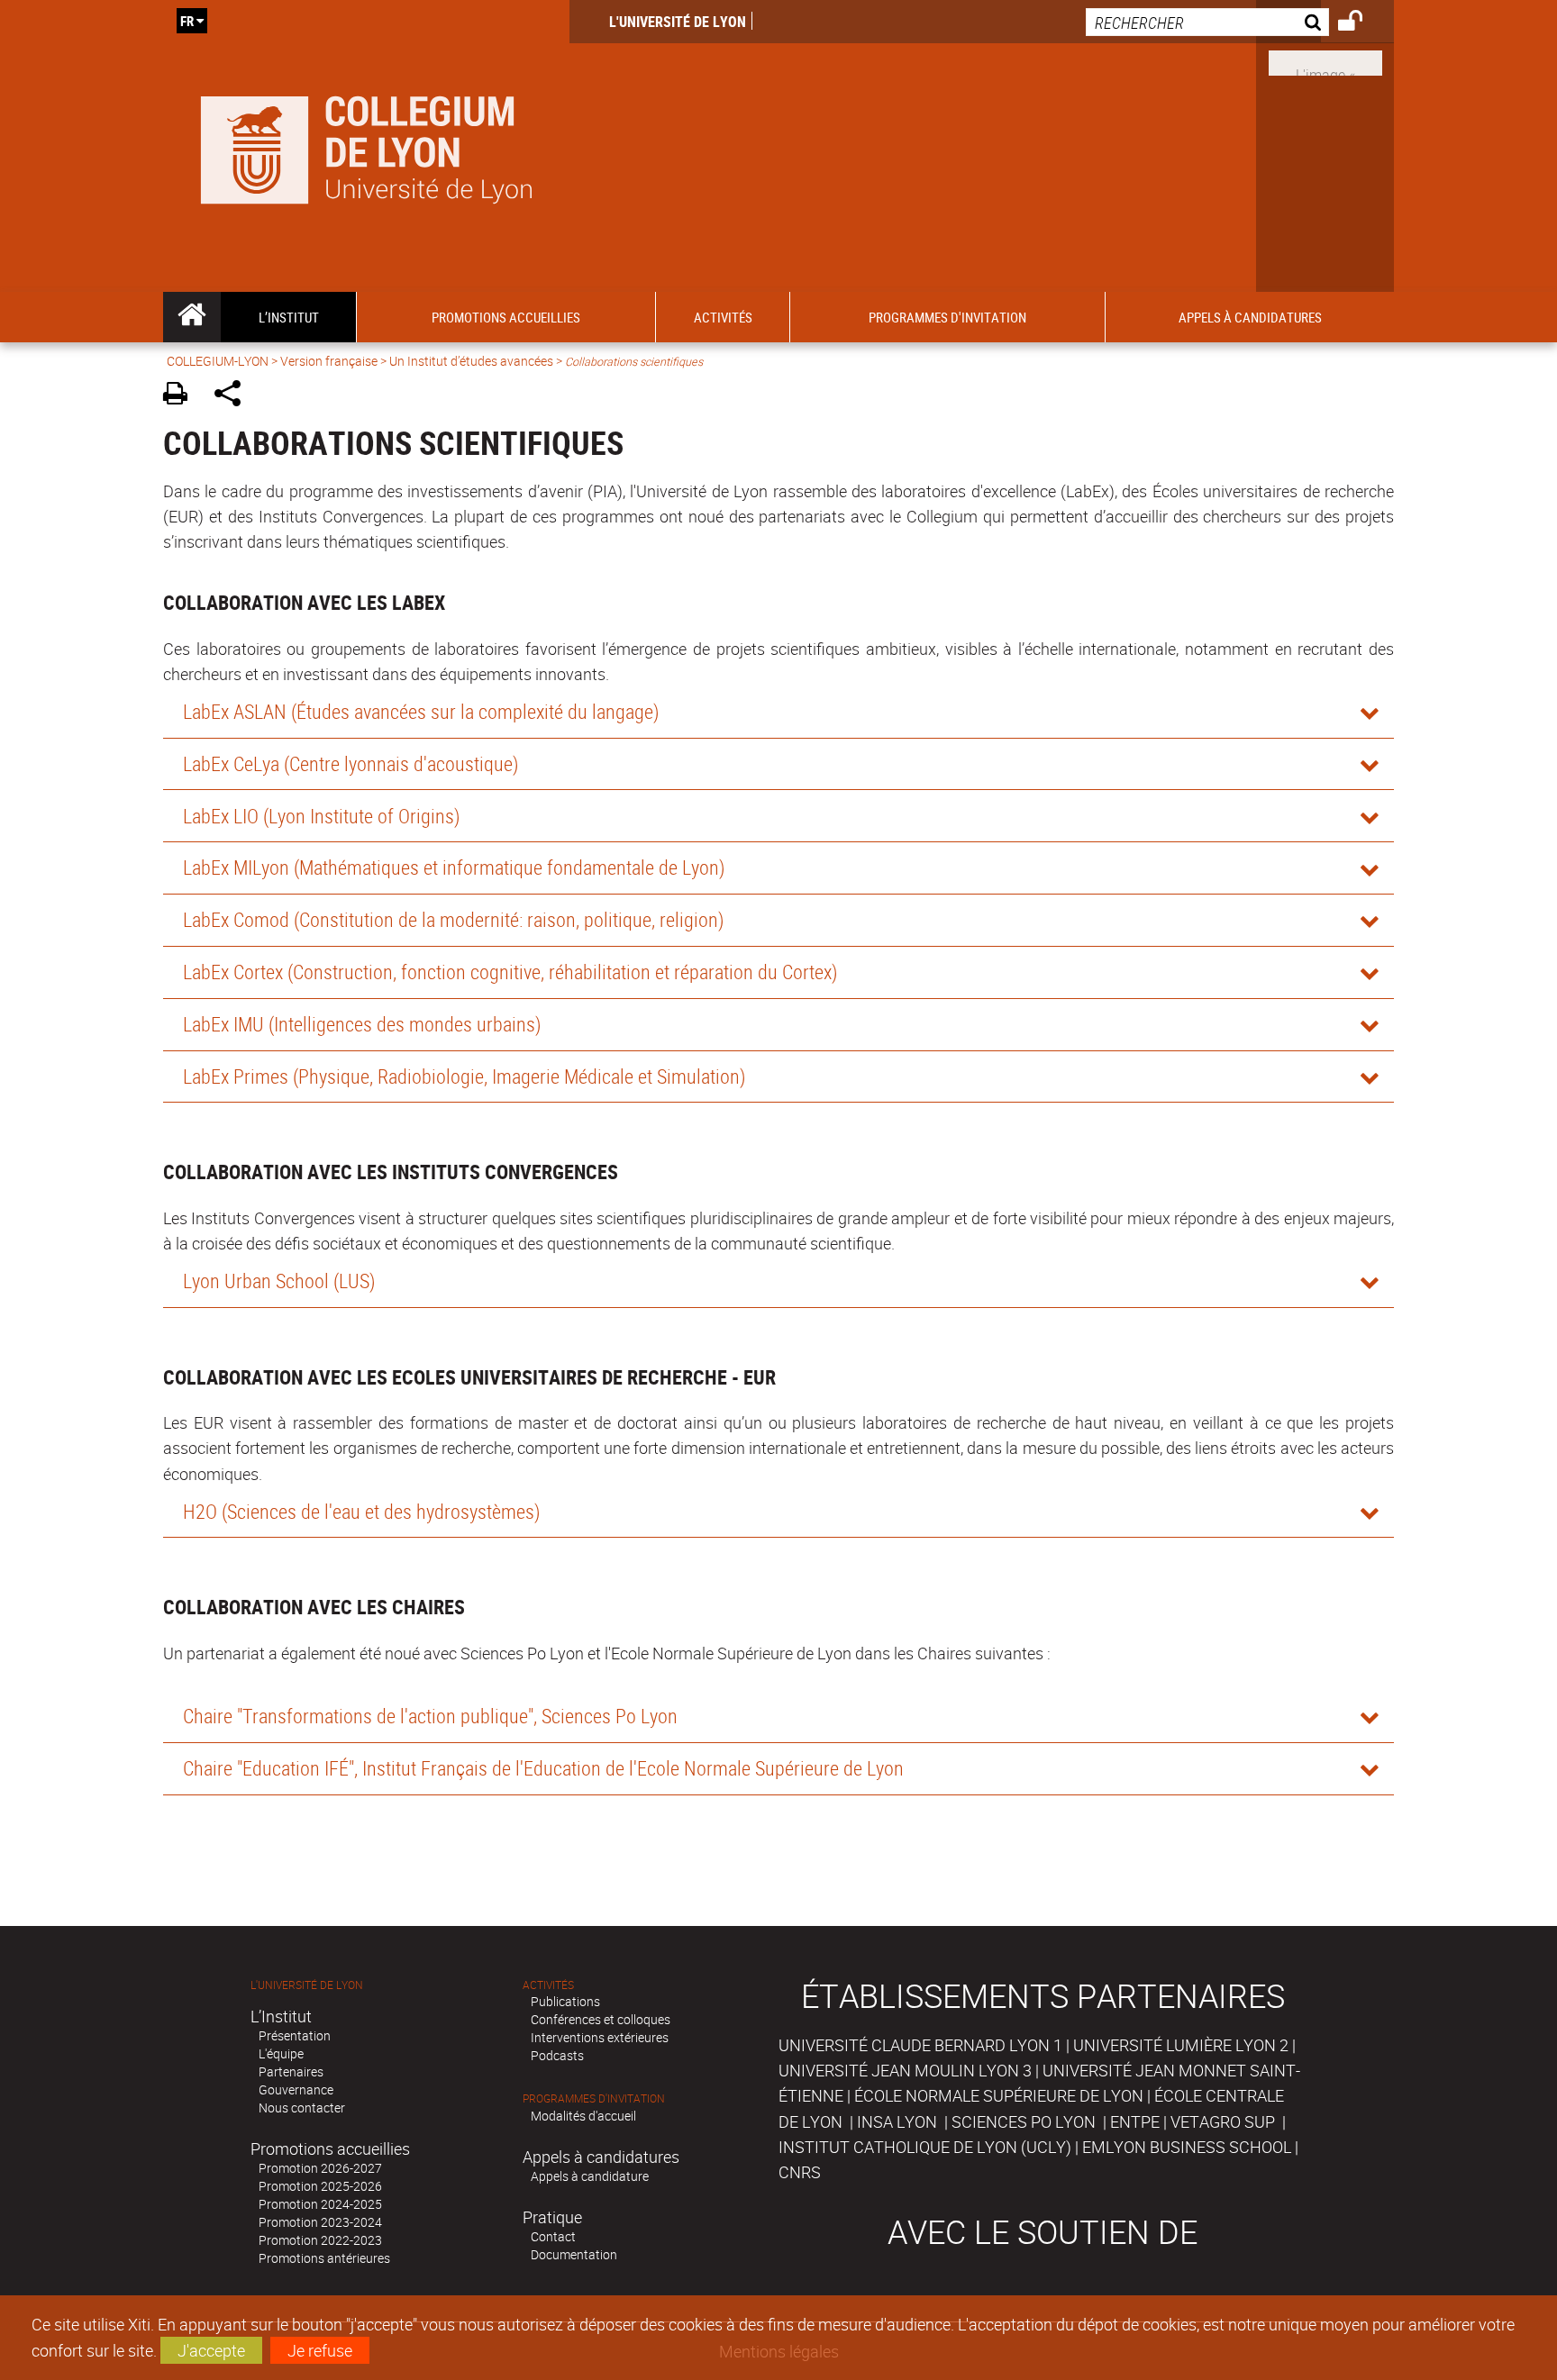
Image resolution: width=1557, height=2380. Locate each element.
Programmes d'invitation (594, 2098)
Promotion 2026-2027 (320, 2168)
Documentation (574, 2254)
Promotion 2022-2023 (320, 2240)
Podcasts (557, 2055)
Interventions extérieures (600, 2037)
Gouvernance (296, 2089)
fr (187, 21)
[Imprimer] (182, 396)
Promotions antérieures (324, 2258)
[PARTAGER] (234, 396)
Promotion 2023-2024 (320, 2222)
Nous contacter (302, 2107)
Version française (329, 361)
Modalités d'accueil (583, 2116)
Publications (565, 2001)
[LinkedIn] (1325, 61)
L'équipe (281, 2053)
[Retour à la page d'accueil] (366, 146)
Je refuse (320, 2350)
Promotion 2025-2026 (320, 2186)
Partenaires (291, 2071)
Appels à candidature (590, 2176)
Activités (548, 1985)
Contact (553, 2236)
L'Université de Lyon (678, 22)
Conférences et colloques (601, 2019)
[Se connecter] (1362, 23)
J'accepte (211, 2350)
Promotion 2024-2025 (320, 2204)
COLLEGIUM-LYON (218, 361)
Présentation (295, 2035)
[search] (1207, 22)
